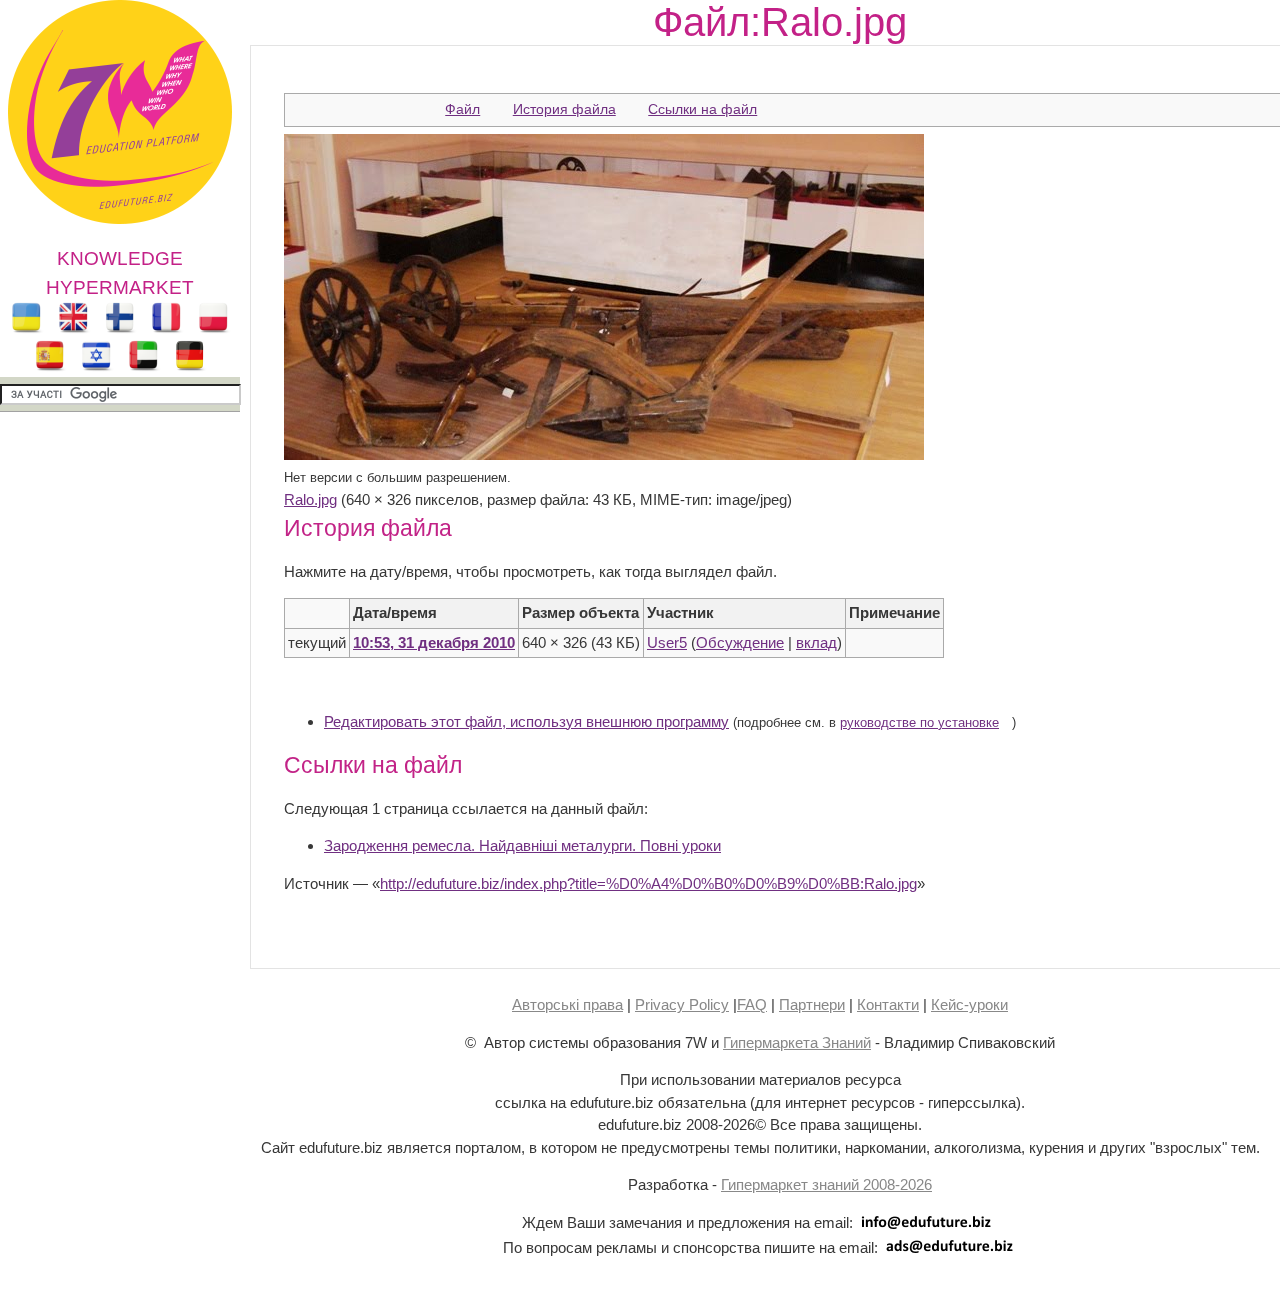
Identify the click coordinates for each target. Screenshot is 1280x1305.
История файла (564, 109)
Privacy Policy (682, 1004)
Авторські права (567, 1004)
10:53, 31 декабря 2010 (434, 642)
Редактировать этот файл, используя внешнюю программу (526, 721)
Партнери (812, 1004)
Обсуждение (740, 642)
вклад (816, 642)
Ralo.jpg (310, 499)
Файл (462, 109)
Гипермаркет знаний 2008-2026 (826, 1184)
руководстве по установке (919, 723)
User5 (667, 642)
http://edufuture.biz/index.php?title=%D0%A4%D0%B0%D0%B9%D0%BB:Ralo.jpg (648, 883)
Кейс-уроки (969, 1004)
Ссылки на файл (702, 109)
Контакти (888, 1004)
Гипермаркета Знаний (797, 1042)
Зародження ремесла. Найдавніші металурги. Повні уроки (522, 845)
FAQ (752, 1004)
